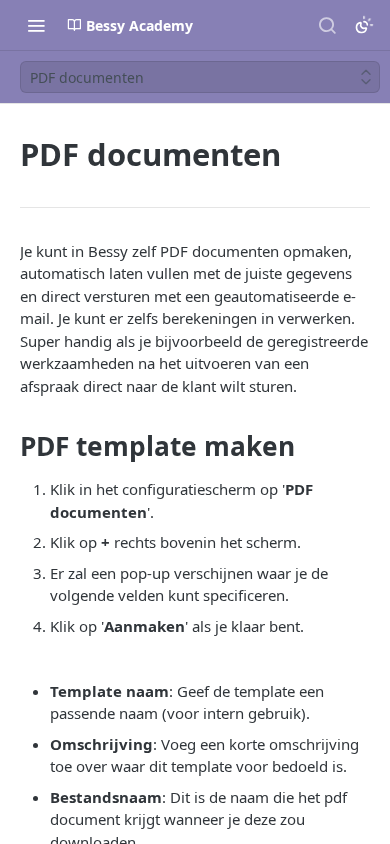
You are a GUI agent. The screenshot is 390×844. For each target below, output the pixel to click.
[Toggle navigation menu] (36, 25)
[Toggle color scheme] (364, 25)
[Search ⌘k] (327, 25)
